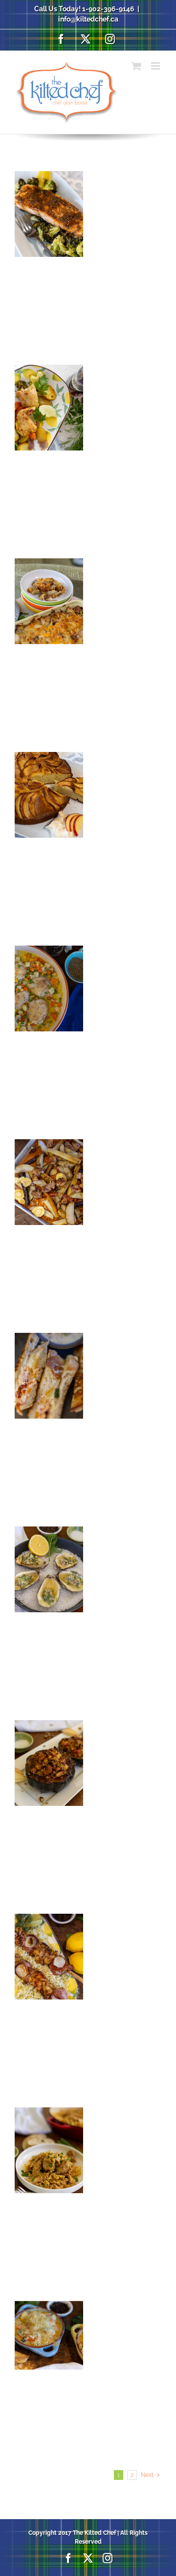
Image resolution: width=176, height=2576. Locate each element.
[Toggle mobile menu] (156, 66)
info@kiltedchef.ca (88, 19)
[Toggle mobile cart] (136, 66)
